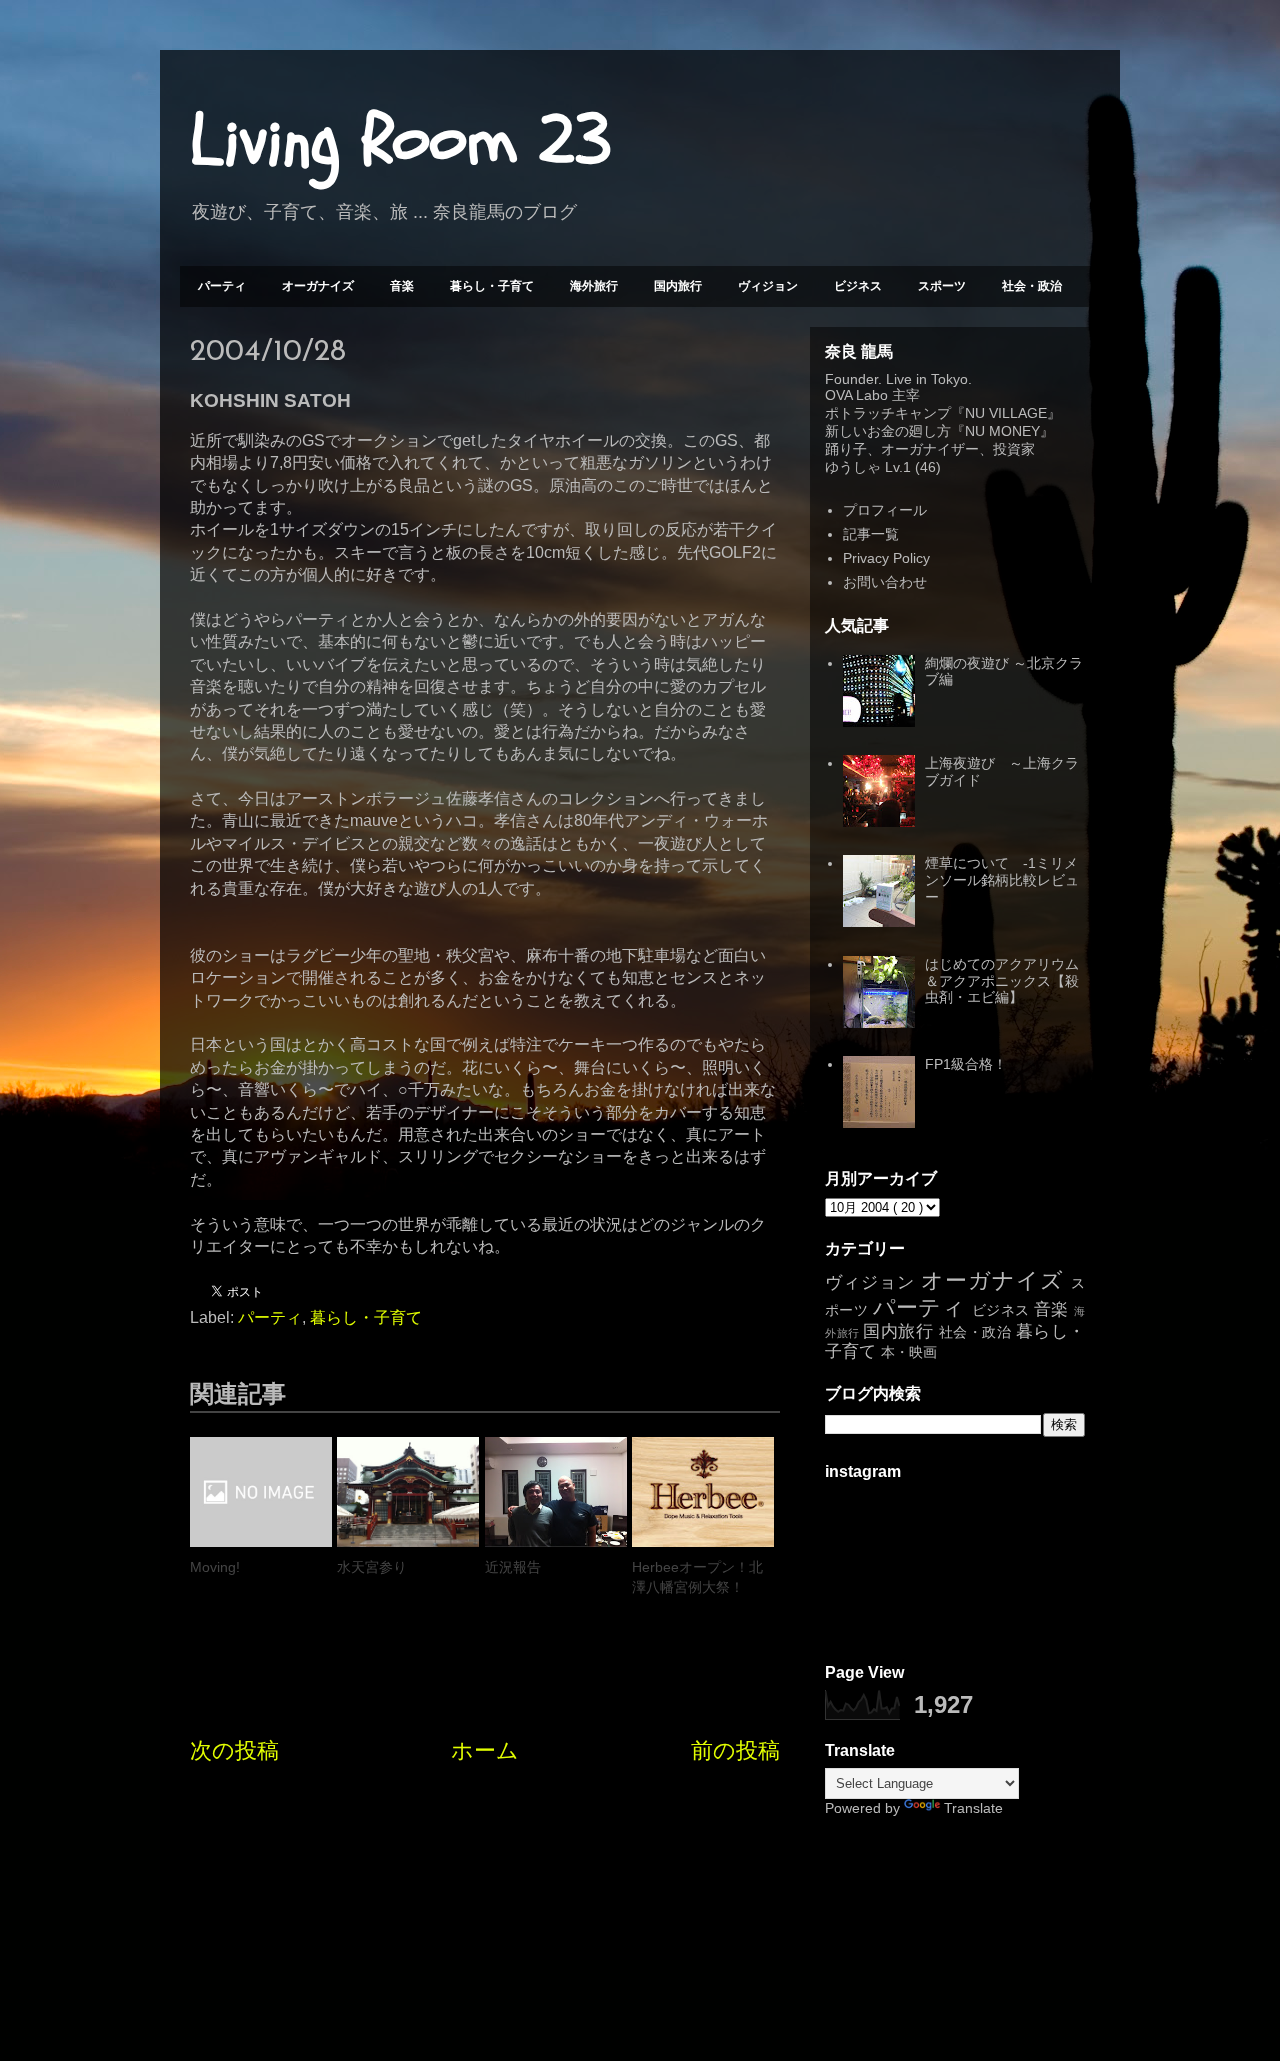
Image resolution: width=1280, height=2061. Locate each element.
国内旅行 (678, 286)
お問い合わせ (885, 582)
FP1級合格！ (966, 1064)
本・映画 (909, 1352)
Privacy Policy (886, 558)
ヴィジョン (768, 286)
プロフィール (885, 510)
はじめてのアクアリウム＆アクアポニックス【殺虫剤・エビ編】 (1002, 981)
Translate (973, 1808)
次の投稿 (234, 1750)
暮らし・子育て (492, 286)
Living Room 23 (400, 141)
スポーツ (942, 286)
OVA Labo (856, 395)
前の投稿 (735, 1750)
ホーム (485, 1750)
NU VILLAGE (1006, 413)
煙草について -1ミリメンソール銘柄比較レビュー (1002, 880)
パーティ (222, 286)
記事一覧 (871, 534)
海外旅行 (594, 286)
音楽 (402, 286)
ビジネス (858, 286)
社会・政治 (1032, 286)
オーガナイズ (318, 286)
